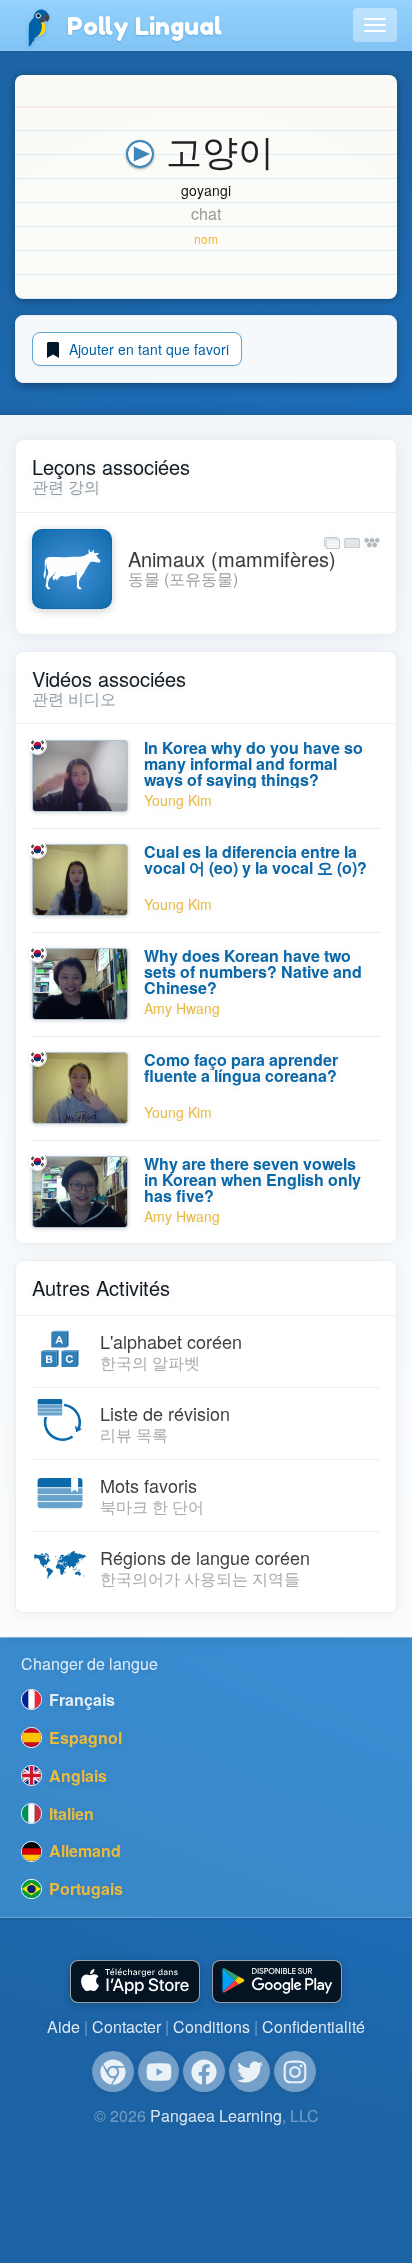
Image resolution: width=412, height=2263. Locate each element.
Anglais (76, 1775)
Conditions (211, 2026)
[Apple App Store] (135, 1981)
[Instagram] (295, 2072)
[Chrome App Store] (113, 2072)
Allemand (83, 1850)
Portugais (84, 1888)
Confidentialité (313, 2026)
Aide (63, 2026)
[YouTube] (159, 2072)
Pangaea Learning (216, 2115)
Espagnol (83, 1737)
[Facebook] (204, 2072)
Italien (69, 1813)
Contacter (126, 2026)
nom (206, 238)
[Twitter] (250, 2072)
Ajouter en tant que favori (147, 349)
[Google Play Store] (277, 1981)
